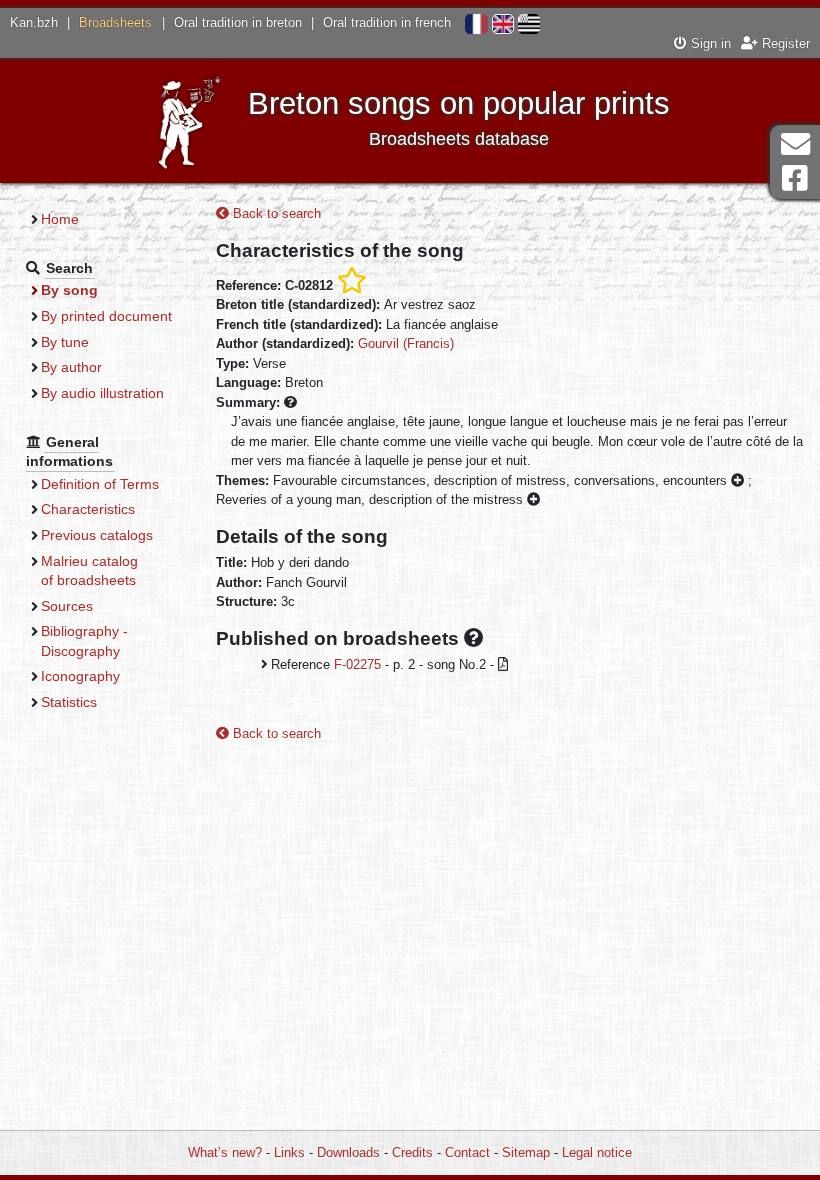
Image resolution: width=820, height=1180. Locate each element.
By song (69, 290)
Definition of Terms (100, 484)
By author (71, 367)
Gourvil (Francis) (406, 343)
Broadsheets (115, 22)
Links (289, 1152)
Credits (412, 1152)
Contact (467, 1152)
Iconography (80, 676)
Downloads (348, 1152)
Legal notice (597, 1152)
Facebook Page (795, 178)
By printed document (106, 316)
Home (60, 219)
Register (784, 43)
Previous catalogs (97, 535)
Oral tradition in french (387, 22)
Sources (67, 606)
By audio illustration (102, 393)
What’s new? (225, 1152)
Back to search (275, 213)
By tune (65, 342)
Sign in (709, 43)
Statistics (69, 702)
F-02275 (357, 664)
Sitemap (526, 1152)
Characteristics (88, 509)
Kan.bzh (34, 22)
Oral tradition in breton (238, 22)
